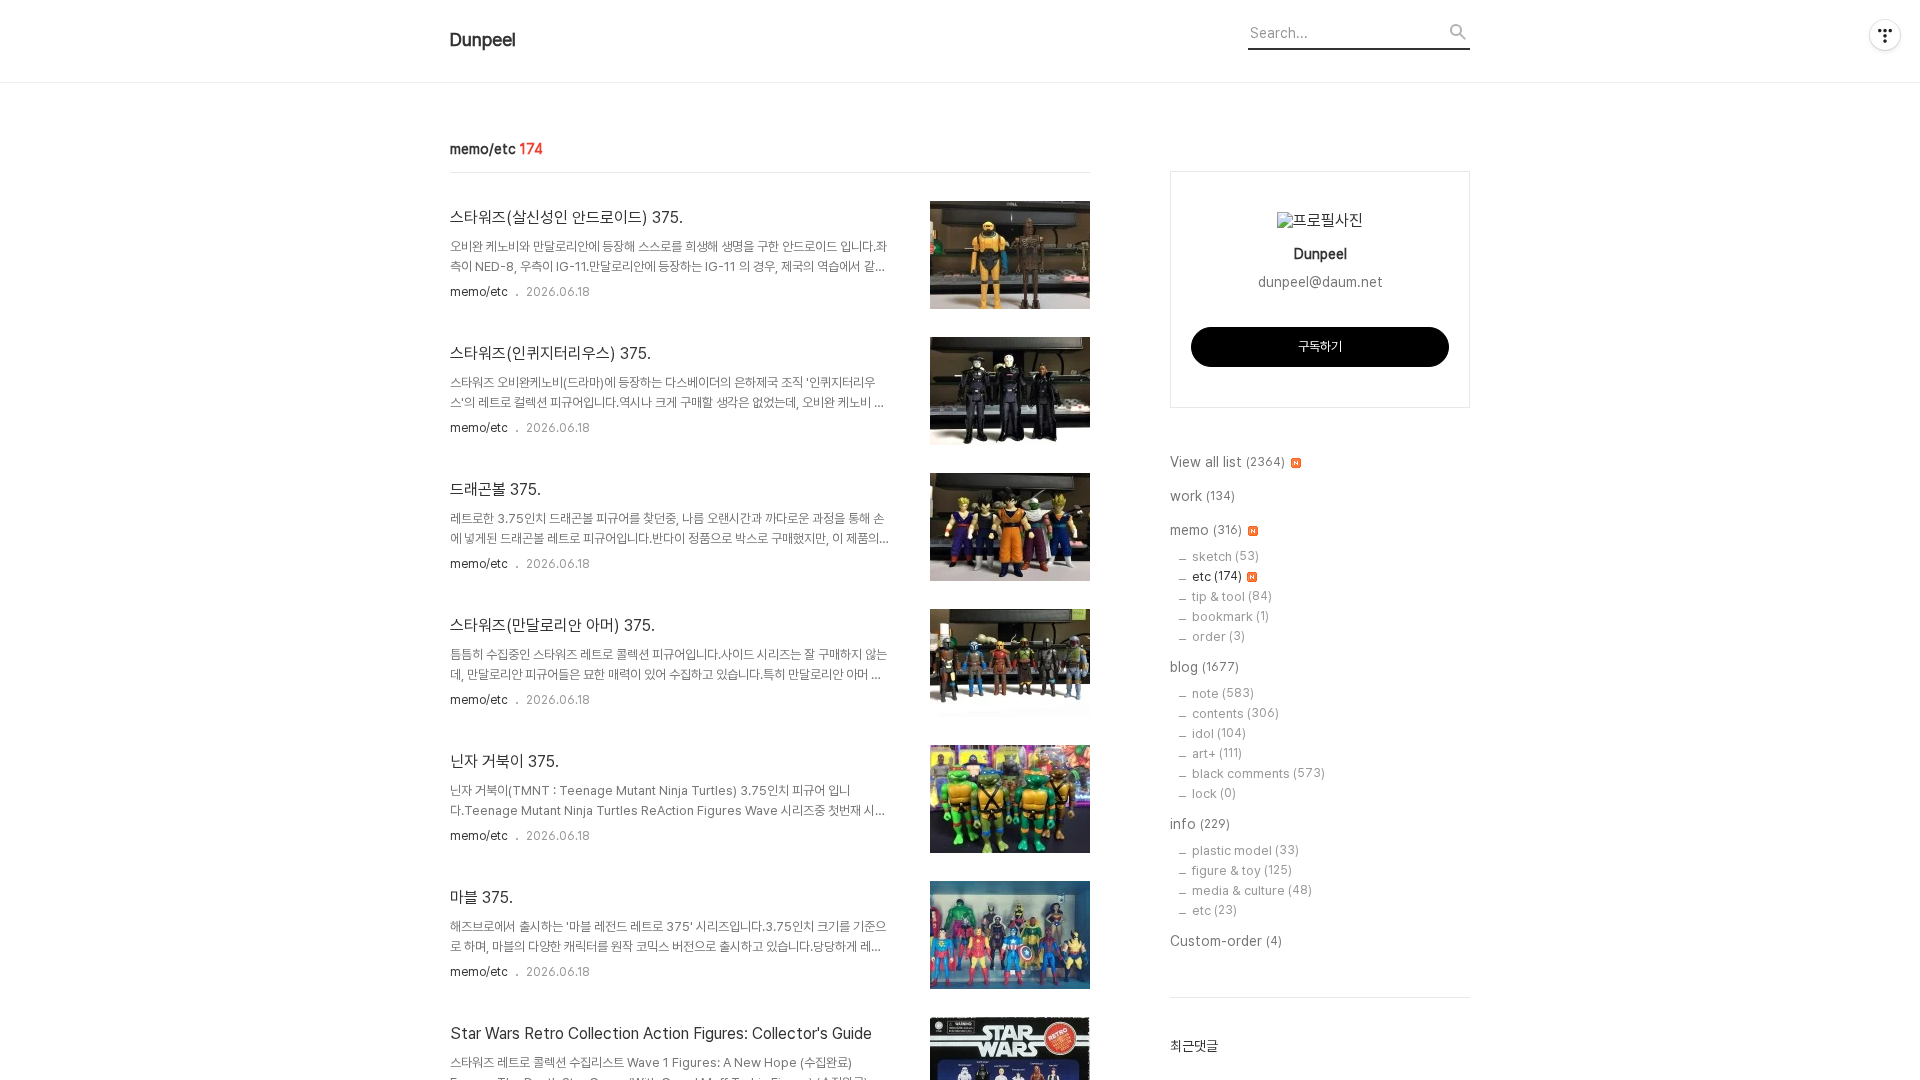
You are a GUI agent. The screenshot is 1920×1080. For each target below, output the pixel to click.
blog (1204, 667)
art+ (1217, 753)
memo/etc (479, 292)
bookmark (1230, 616)
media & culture (1252, 890)
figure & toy (1242, 870)
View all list (1227, 462)
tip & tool (1232, 596)
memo (1206, 530)
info (1200, 824)
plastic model (1245, 850)
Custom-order (1226, 941)
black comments (1258, 773)
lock (1214, 793)
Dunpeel (483, 40)
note (1223, 693)
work (1202, 496)
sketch (1225, 556)
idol (1219, 733)
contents (1235, 713)
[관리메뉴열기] (1885, 35)
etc (1217, 576)
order (1218, 636)
